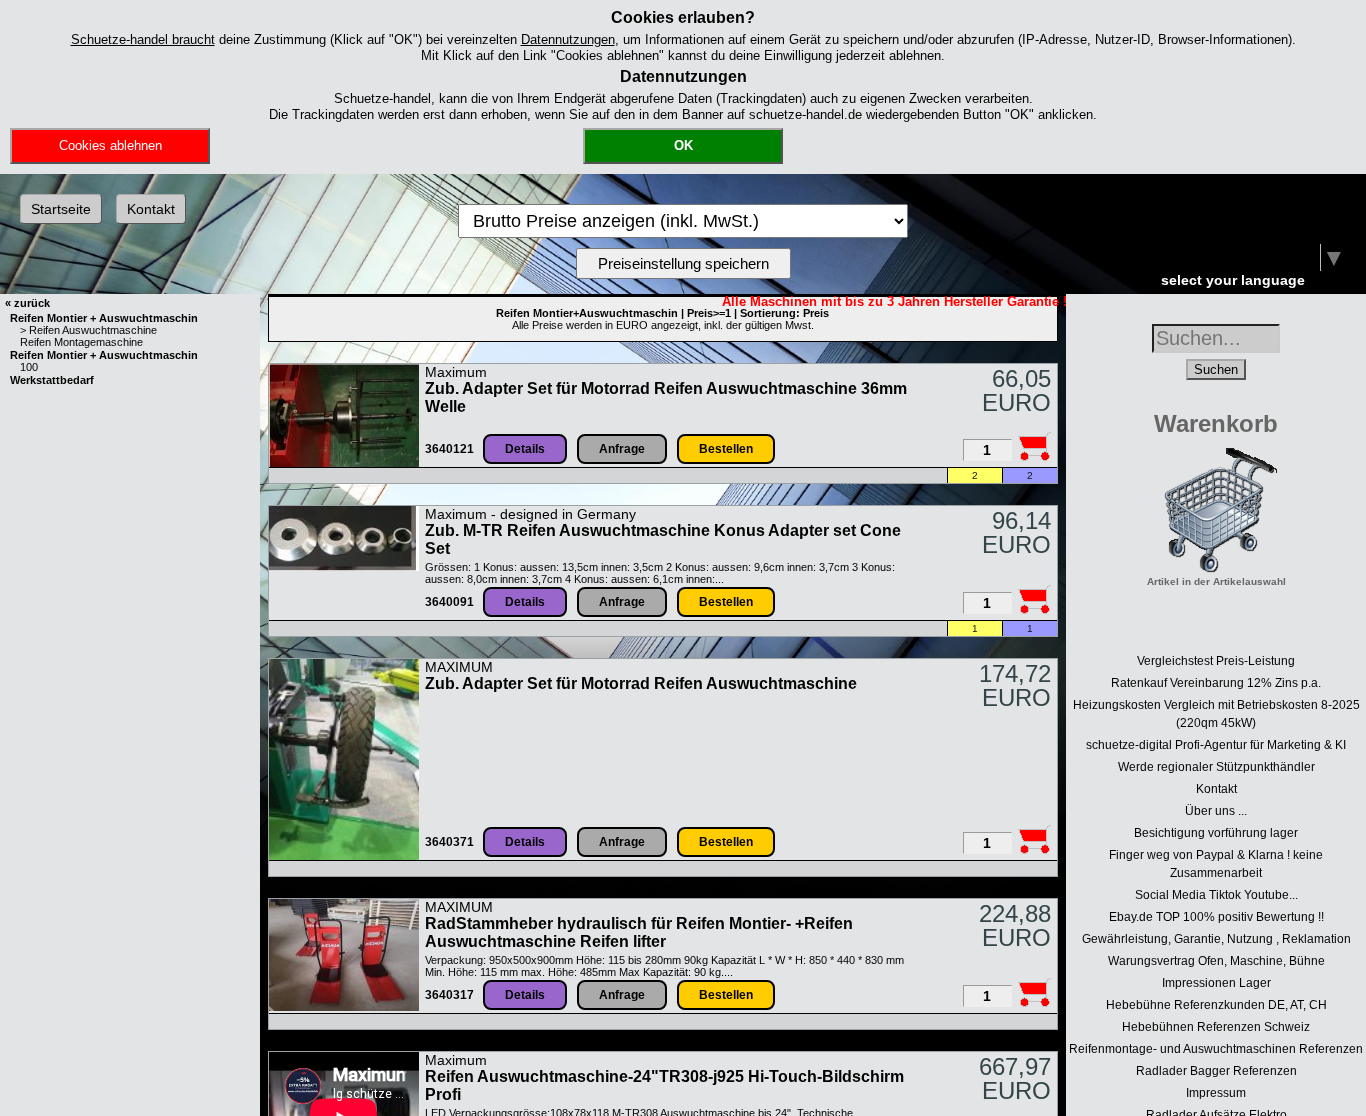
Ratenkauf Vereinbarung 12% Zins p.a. (1216, 683)
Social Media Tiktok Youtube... (1216, 895)
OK (683, 145)
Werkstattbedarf (52, 380)
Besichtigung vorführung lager (1216, 833)
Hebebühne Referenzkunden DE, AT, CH (1216, 1005)
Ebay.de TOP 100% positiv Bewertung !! (1216, 917)
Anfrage (622, 449)
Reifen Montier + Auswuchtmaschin (104, 318)
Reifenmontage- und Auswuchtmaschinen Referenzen (1216, 1049)
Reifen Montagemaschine (81, 342)
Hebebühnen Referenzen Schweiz (1216, 1027)
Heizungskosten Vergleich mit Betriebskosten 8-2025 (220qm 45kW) (1216, 714)
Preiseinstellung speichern (683, 263)
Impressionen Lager (1216, 983)
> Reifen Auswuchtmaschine (88, 330)
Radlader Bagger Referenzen (1216, 1071)
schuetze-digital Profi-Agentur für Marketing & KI (1216, 745)
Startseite (61, 209)
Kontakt (151, 209)
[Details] (344, 463)
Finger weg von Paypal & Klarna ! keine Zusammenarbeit (1216, 864)
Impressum (1216, 1093)
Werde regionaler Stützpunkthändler (1216, 767)
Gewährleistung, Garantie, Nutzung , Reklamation (1216, 939)
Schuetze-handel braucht (143, 39)
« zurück (27, 303)
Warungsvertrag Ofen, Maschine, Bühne (1216, 961)
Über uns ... (1216, 811)
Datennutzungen (568, 39)
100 (29, 367)
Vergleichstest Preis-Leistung (1216, 661)
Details (525, 449)
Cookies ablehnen (110, 145)
